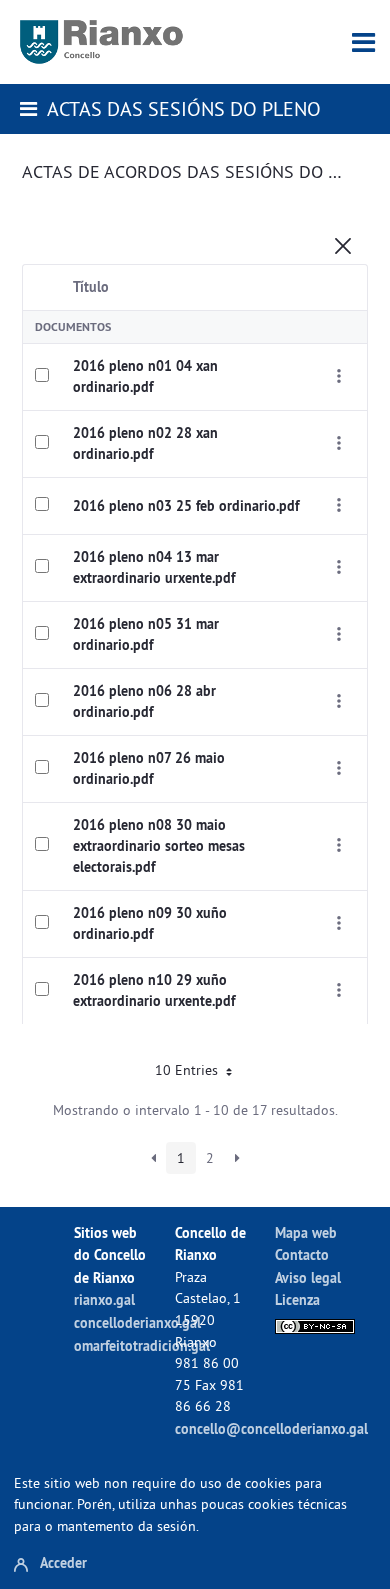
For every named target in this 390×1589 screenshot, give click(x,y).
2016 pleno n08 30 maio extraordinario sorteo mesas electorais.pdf (159, 846)
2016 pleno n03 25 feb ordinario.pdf (186, 506)
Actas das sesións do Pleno (184, 108)
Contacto (302, 1254)
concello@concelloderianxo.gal (271, 1428)
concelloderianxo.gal (137, 1322)
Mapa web (306, 1232)
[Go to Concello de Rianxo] (101, 42)
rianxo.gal (104, 1299)
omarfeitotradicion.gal (142, 1345)
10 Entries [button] (188, 1070)
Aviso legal (308, 1277)
